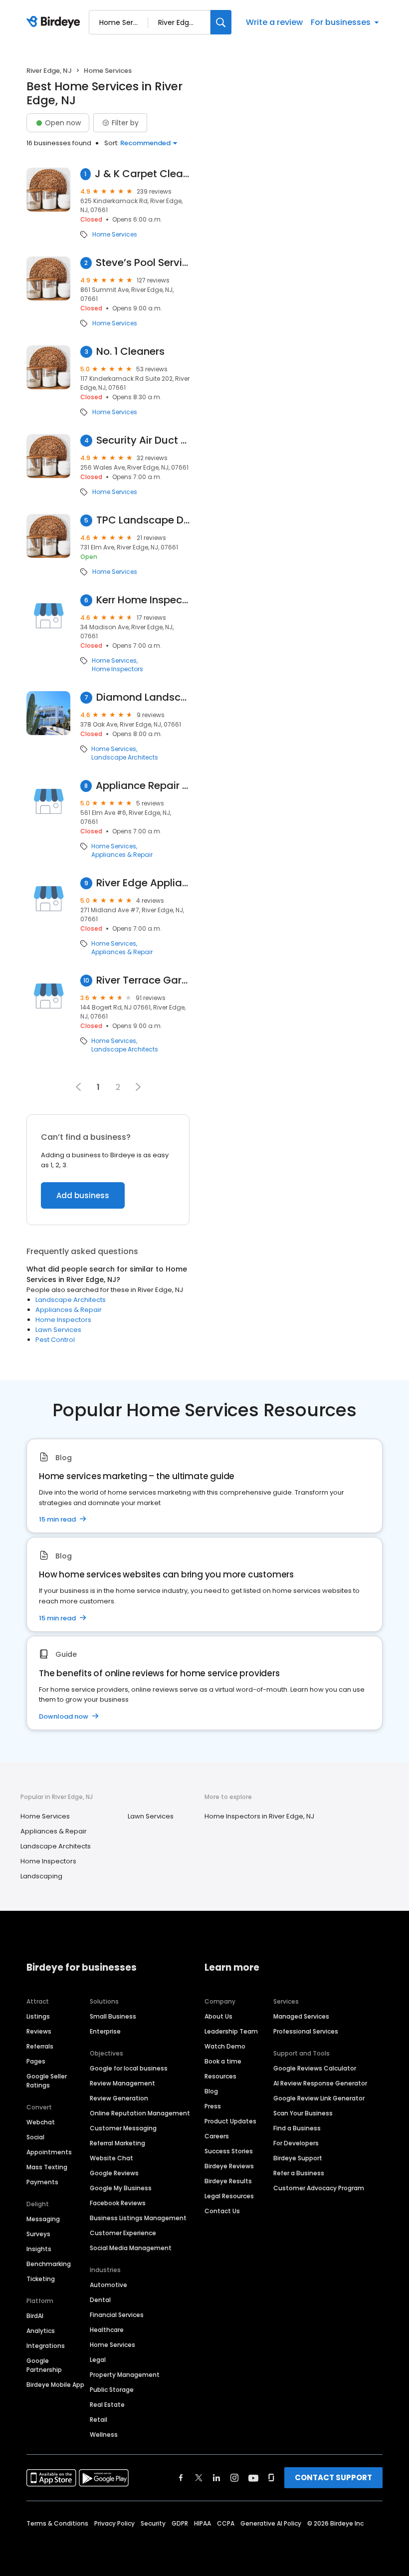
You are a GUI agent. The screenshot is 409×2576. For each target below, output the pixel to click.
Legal (98, 2360)
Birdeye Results (228, 2181)
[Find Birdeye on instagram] (234, 2478)
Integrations (46, 2346)
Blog (211, 2091)
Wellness (104, 2435)
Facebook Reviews (118, 2203)
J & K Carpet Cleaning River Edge (142, 174)
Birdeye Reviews (229, 2166)
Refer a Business (299, 2173)
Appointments (49, 2152)
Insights (39, 2249)
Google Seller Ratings (47, 2081)
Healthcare (107, 2330)
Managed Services (301, 2016)
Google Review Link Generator (319, 2098)
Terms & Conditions (57, 2523)
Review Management (122, 2083)
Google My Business (121, 2188)
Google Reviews (114, 2173)
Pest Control (55, 1340)
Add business (83, 1195)
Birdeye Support (298, 2158)
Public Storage (112, 2390)
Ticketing (41, 2279)
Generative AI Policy (271, 2523)
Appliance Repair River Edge (143, 786)
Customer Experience (123, 2233)
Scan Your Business (303, 2113)
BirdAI (35, 2316)
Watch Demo (225, 2046)
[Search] (221, 22)
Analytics (41, 2331)
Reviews (39, 2031)
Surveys (38, 2234)
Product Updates (230, 2121)
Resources (220, 2076)
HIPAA (203, 2523)
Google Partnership (44, 2365)
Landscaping (41, 1876)
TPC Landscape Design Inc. (143, 520)
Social (35, 2137)
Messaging (43, 2219)
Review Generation (119, 2098)
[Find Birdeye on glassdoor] (271, 2478)
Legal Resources (229, 2196)
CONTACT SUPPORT (333, 2477)
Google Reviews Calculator (315, 2068)
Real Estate (107, 2405)
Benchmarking (49, 2264)
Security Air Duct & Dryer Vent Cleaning (143, 440)
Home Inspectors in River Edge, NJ (259, 1816)
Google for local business (129, 2068)
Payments (42, 2182)
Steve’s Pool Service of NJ (143, 263)
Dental (100, 2300)
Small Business (113, 2016)
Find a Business (297, 2128)
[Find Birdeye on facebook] (181, 2478)
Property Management (125, 2375)
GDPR (180, 2523)
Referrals (40, 2046)
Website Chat (111, 2158)
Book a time (223, 2061)
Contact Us (222, 2211)
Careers (217, 2136)
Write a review (274, 22)
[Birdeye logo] (55, 22)
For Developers (296, 2143)
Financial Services (117, 2315)
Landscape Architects (125, 758)
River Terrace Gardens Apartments (143, 980)
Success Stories (229, 2151)
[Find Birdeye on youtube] (253, 2478)
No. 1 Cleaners (130, 352)
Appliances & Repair (122, 855)
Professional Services (306, 2031)
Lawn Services (58, 1330)
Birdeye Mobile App (55, 2385)
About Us (218, 2016)
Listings (38, 2016)
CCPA (226, 2523)
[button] (138, 1087)
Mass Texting (47, 2167)
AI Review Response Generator (320, 2083)
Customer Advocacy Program (319, 2188)
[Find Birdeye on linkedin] (216, 2478)
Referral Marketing (117, 2143)
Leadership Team (231, 2031)
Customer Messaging (123, 2128)
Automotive (108, 2285)
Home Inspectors (117, 669)
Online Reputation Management (140, 2113)
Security (153, 2523)
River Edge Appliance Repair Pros (143, 883)
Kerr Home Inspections (143, 600)
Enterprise (105, 2031)
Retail (99, 2420)
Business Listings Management (138, 2218)
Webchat (41, 2122)
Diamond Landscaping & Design (143, 697)
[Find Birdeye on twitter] (199, 2478)
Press (213, 2106)
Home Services (115, 235)
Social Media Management (131, 2248)
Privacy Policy (114, 2523)
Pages (36, 2061)
